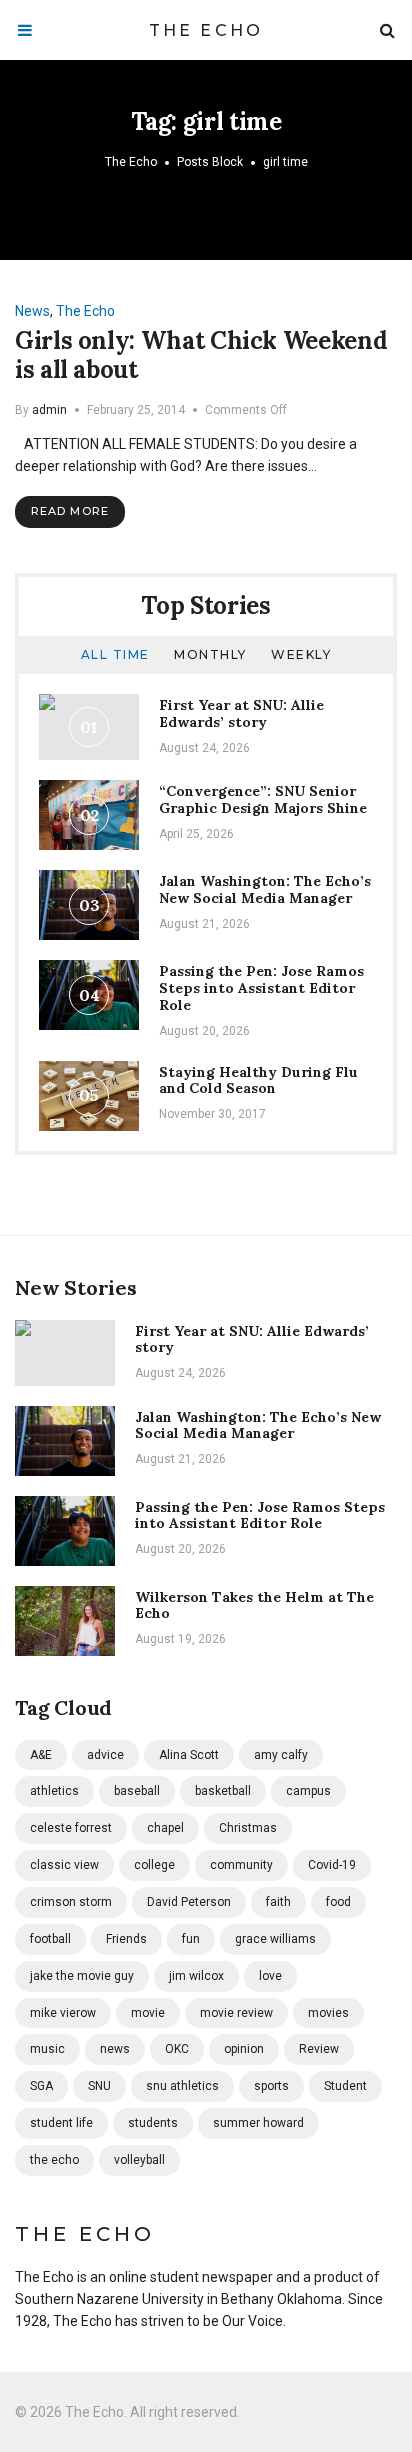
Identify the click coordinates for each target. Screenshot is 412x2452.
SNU (99, 2086)
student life (61, 2123)
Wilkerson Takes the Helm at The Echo (254, 1605)
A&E (41, 1755)
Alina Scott (189, 1755)
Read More (70, 511)
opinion (244, 2049)
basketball (223, 1791)
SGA (41, 2086)
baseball (137, 1791)
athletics (54, 1791)
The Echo (206, 30)
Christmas (248, 1828)
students (153, 2123)
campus (308, 1791)
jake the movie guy (82, 1976)
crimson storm (71, 1902)
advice (105, 1755)
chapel (165, 1828)
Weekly (301, 654)
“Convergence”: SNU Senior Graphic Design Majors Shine (263, 799)
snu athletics (182, 2086)
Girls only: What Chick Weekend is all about (201, 355)
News (32, 311)
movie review (236, 2013)
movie (148, 2013)
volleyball (139, 2160)
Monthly (210, 654)
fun (191, 1939)
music (47, 2049)
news (115, 2049)
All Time (115, 654)
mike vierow (63, 2013)
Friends (126, 1939)
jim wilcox (196, 1976)
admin (49, 410)
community (241, 1865)
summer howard (258, 2123)
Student (345, 2086)
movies (328, 2013)
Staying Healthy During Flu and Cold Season (258, 1080)
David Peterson (189, 1902)
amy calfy (281, 1755)
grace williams (275, 1939)
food (338, 1902)
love (270, 1976)
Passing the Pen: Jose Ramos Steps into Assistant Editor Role (261, 988)
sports (271, 2086)
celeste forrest (71, 1828)
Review (319, 2049)
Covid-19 (332, 1865)
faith (278, 1902)
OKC (177, 2049)
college (154, 1865)
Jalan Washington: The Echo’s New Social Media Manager (265, 889)
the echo (54, 2160)
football (50, 1939)
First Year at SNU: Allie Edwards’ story (241, 713)
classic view (64, 1865)
